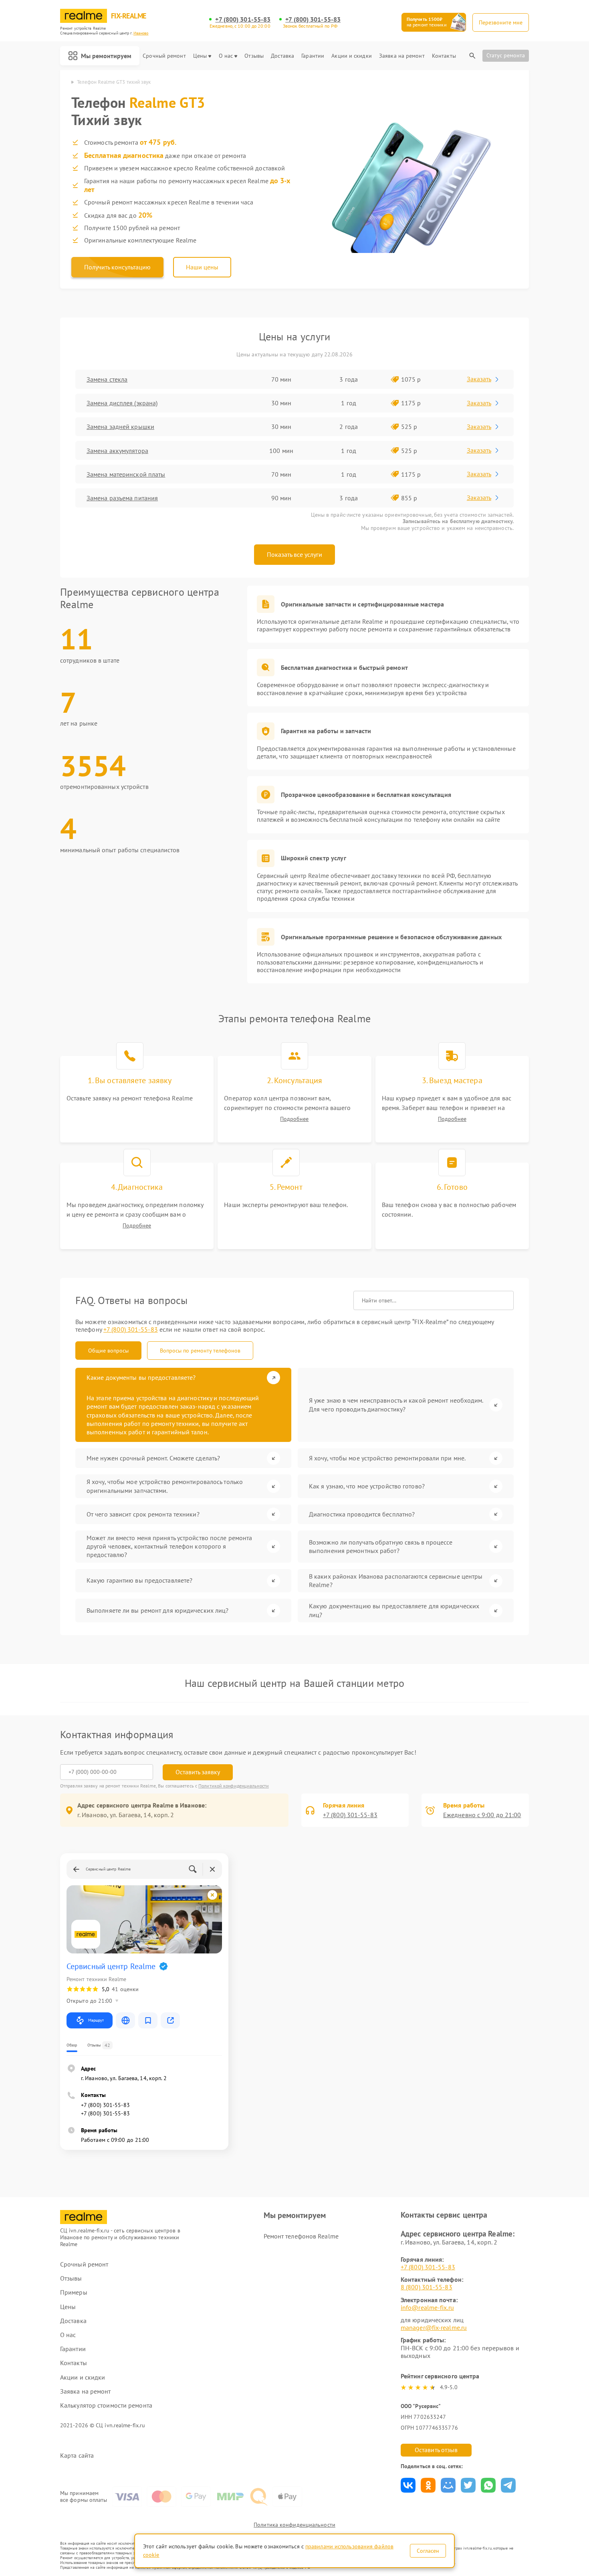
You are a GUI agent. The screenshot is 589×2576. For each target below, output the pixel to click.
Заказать (479, 379)
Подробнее (294, 1119)
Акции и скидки (351, 56)
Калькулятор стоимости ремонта (106, 2405)
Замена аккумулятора (117, 451)
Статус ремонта (506, 55)
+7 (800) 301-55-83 (243, 19)
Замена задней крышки (120, 427)
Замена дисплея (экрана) (122, 403)
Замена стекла (107, 379)
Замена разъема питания (122, 498)
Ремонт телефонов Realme (301, 2236)
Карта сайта (77, 2456)
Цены (200, 56)
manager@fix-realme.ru (434, 2327)
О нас (226, 56)
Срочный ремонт (164, 56)
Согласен (428, 2551)
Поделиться (408, 2485)
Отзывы (254, 56)
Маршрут (96, 2020)
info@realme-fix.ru (427, 2307)
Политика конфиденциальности (294, 2525)
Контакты (444, 56)
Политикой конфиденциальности (234, 1786)
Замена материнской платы (126, 474)
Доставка (282, 56)
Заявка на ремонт (402, 56)
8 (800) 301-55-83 (427, 2287)
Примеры (74, 2292)
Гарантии (313, 56)
